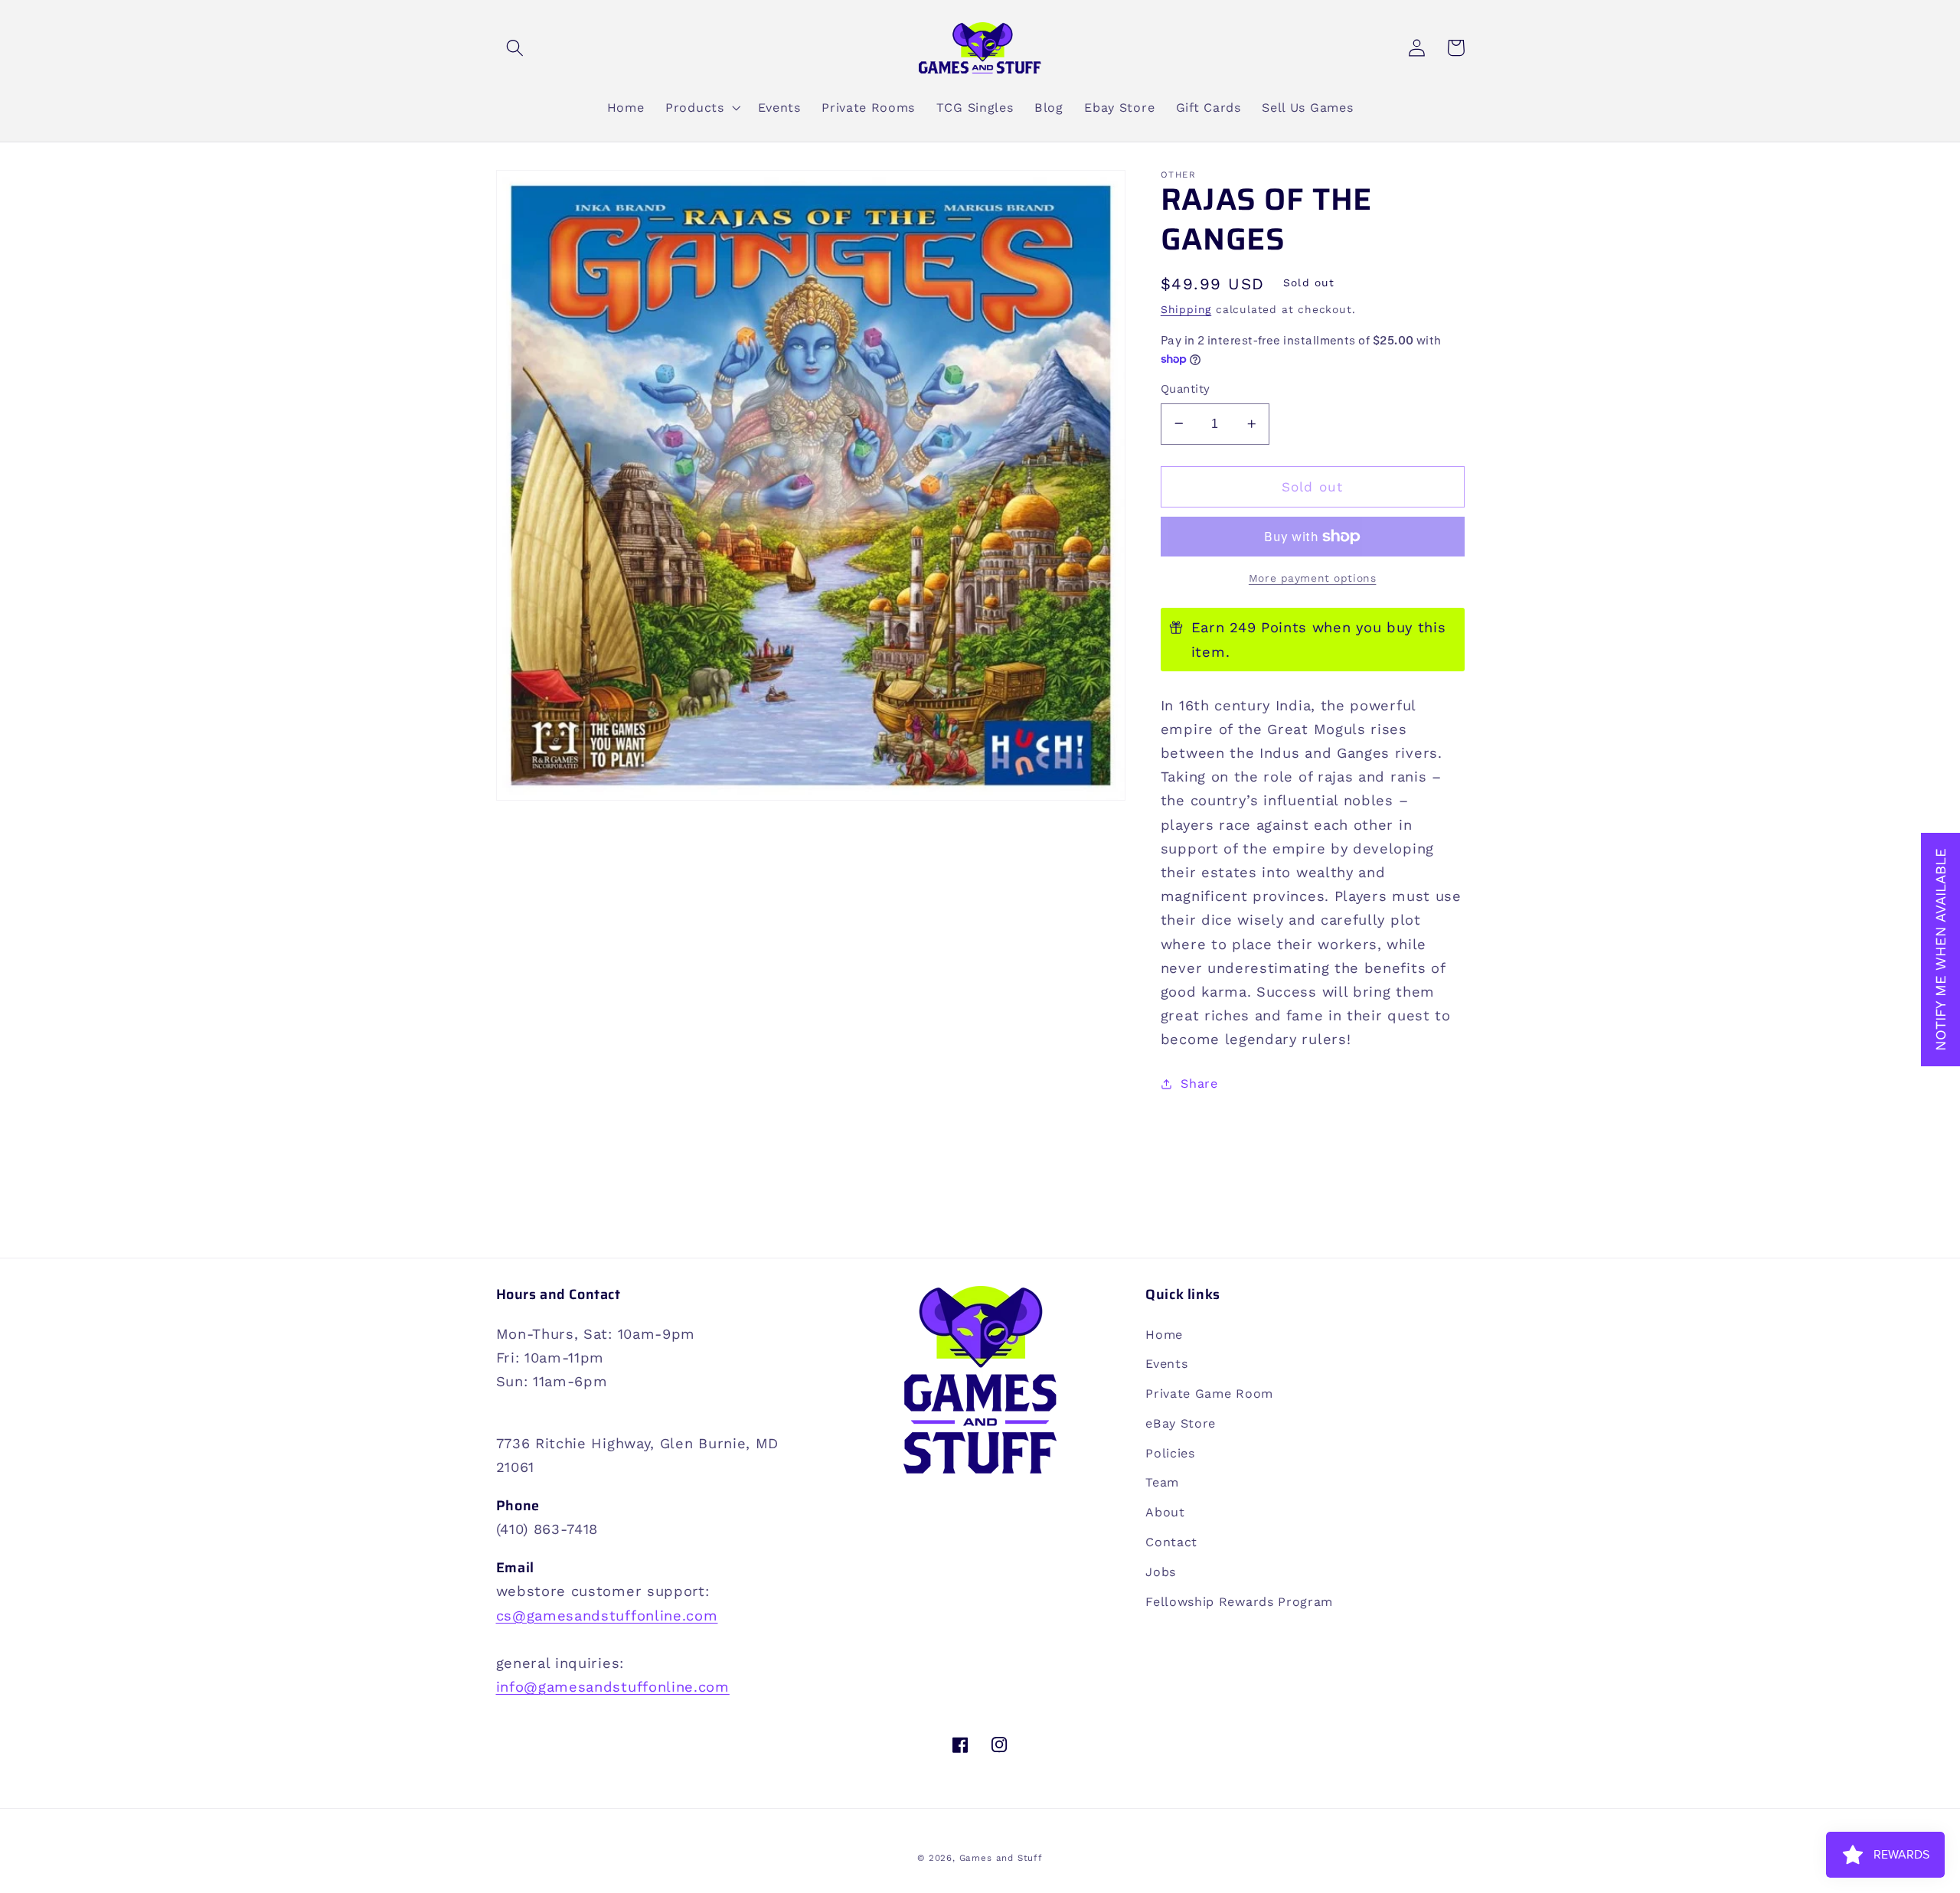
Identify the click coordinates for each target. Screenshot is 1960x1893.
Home (1164, 1335)
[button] (516, 48)
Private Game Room (1209, 1394)
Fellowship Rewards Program (1239, 1602)
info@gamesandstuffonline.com (613, 1687)
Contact (1171, 1542)
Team (1162, 1482)
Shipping (1186, 309)
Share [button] (1199, 1084)
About (1165, 1512)
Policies (1170, 1453)
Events (1166, 1364)
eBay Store (1181, 1423)
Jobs (1161, 1572)
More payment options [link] (1313, 578)
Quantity (1186, 389)
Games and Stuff (1001, 1858)
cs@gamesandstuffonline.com (607, 1616)
